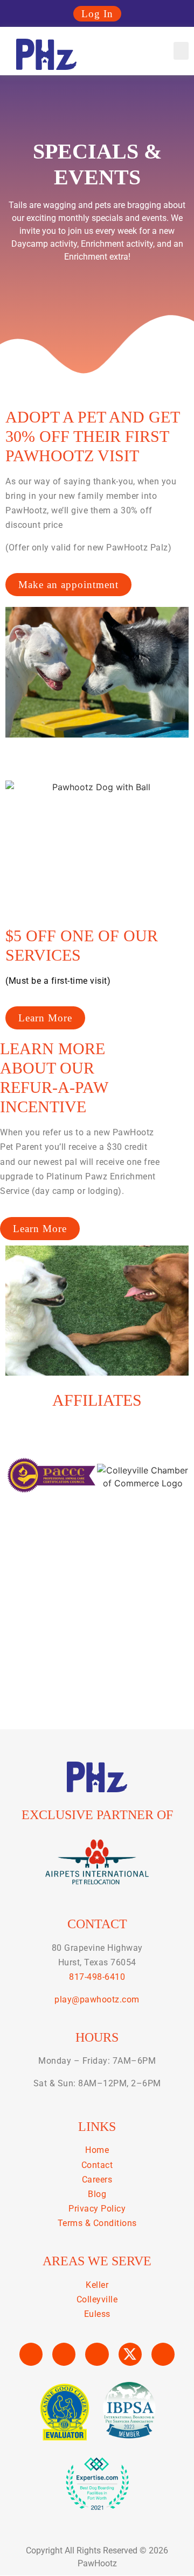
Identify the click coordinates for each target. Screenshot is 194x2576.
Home (97, 2150)
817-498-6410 (97, 1977)
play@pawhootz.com (97, 1999)
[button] (181, 51)
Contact (97, 2165)
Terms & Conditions (97, 2223)
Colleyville (97, 2299)
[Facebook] (31, 2354)
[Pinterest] (163, 2354)
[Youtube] (97, 2354)
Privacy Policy (97, 2209)
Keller (97, 2285)
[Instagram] (64, 2354)
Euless (97, 2314)
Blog (97, 2194)
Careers (97, 2180)
